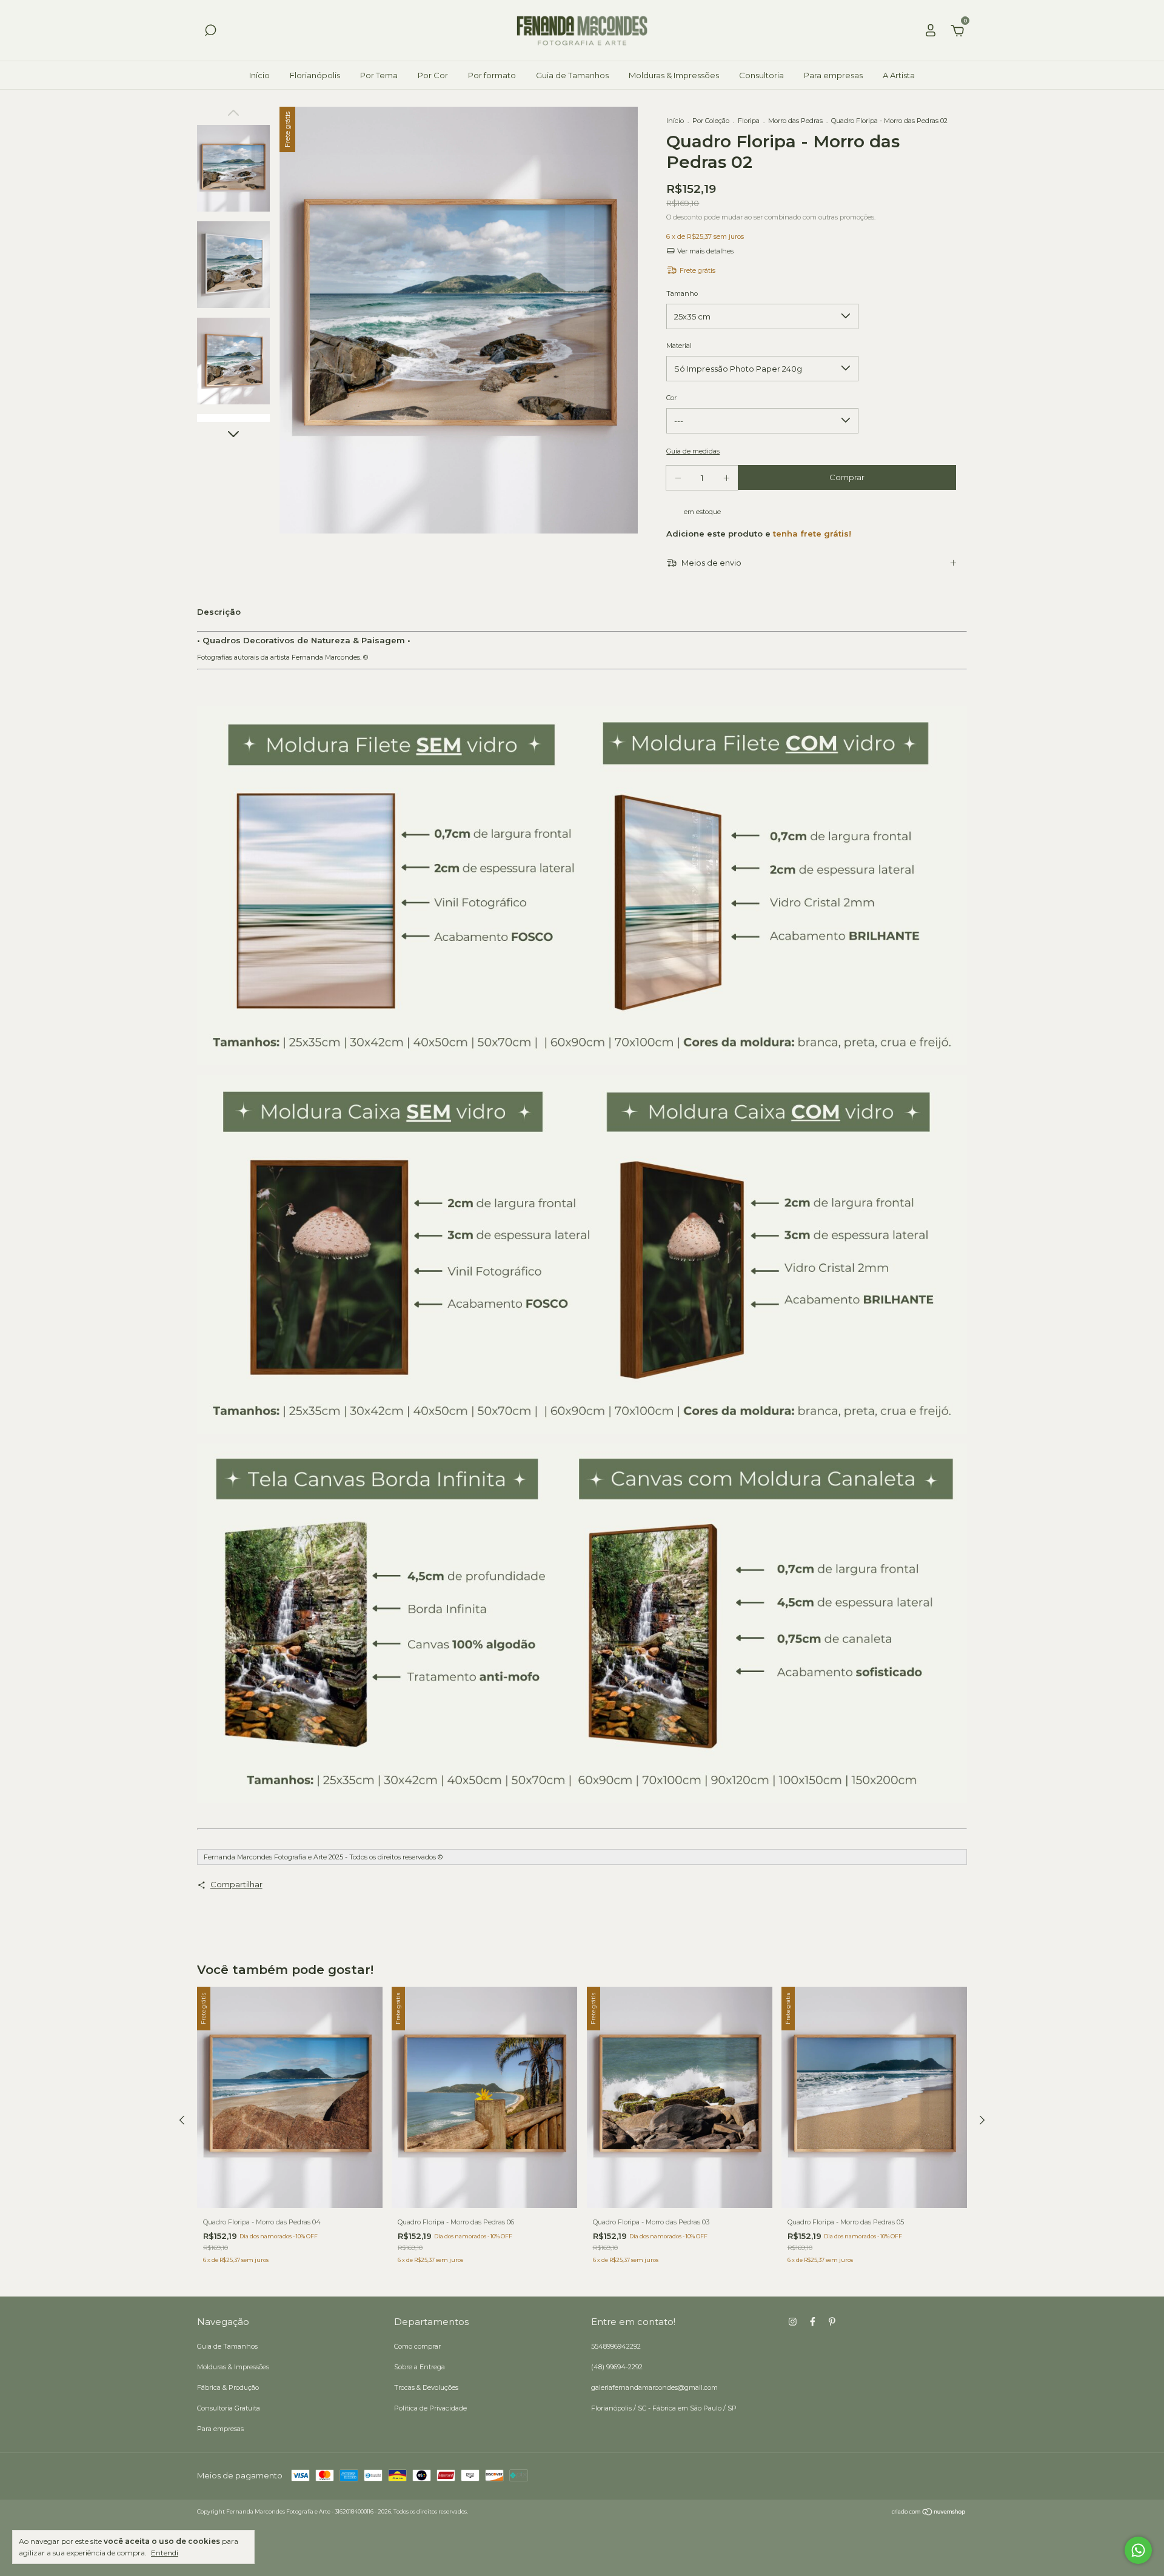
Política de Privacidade (430, 2408)
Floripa (749, 121)
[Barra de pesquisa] (210, 32)
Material (679, 346)
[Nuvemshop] (929, 2513)
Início (259, 75)
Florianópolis (315, 75)
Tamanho (682, 293)
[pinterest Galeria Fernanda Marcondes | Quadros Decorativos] (832, 2322)
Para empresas (833, 75)
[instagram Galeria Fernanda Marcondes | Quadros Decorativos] (793, 2322)
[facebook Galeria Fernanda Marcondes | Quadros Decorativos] (813, 2322)
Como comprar (417, 2346)
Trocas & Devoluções (426, 2387)
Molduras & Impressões (674, 75)
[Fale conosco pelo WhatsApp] (1138, 2550)
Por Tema (379, 75)
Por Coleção (711, 121)
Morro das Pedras (795, 121)
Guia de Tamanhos (572, 75)
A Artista (899, 75)
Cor (671, 398)
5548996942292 (616, 2346)
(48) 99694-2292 (617, 2367)
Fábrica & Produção (228, 2387)
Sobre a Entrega (420, 2367)
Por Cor (433, 75)
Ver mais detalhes (704, 251)
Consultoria (761, 75)
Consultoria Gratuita (229, 2408)
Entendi (165, 2553)
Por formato (492, 75)
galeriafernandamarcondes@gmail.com (654, 2387)
